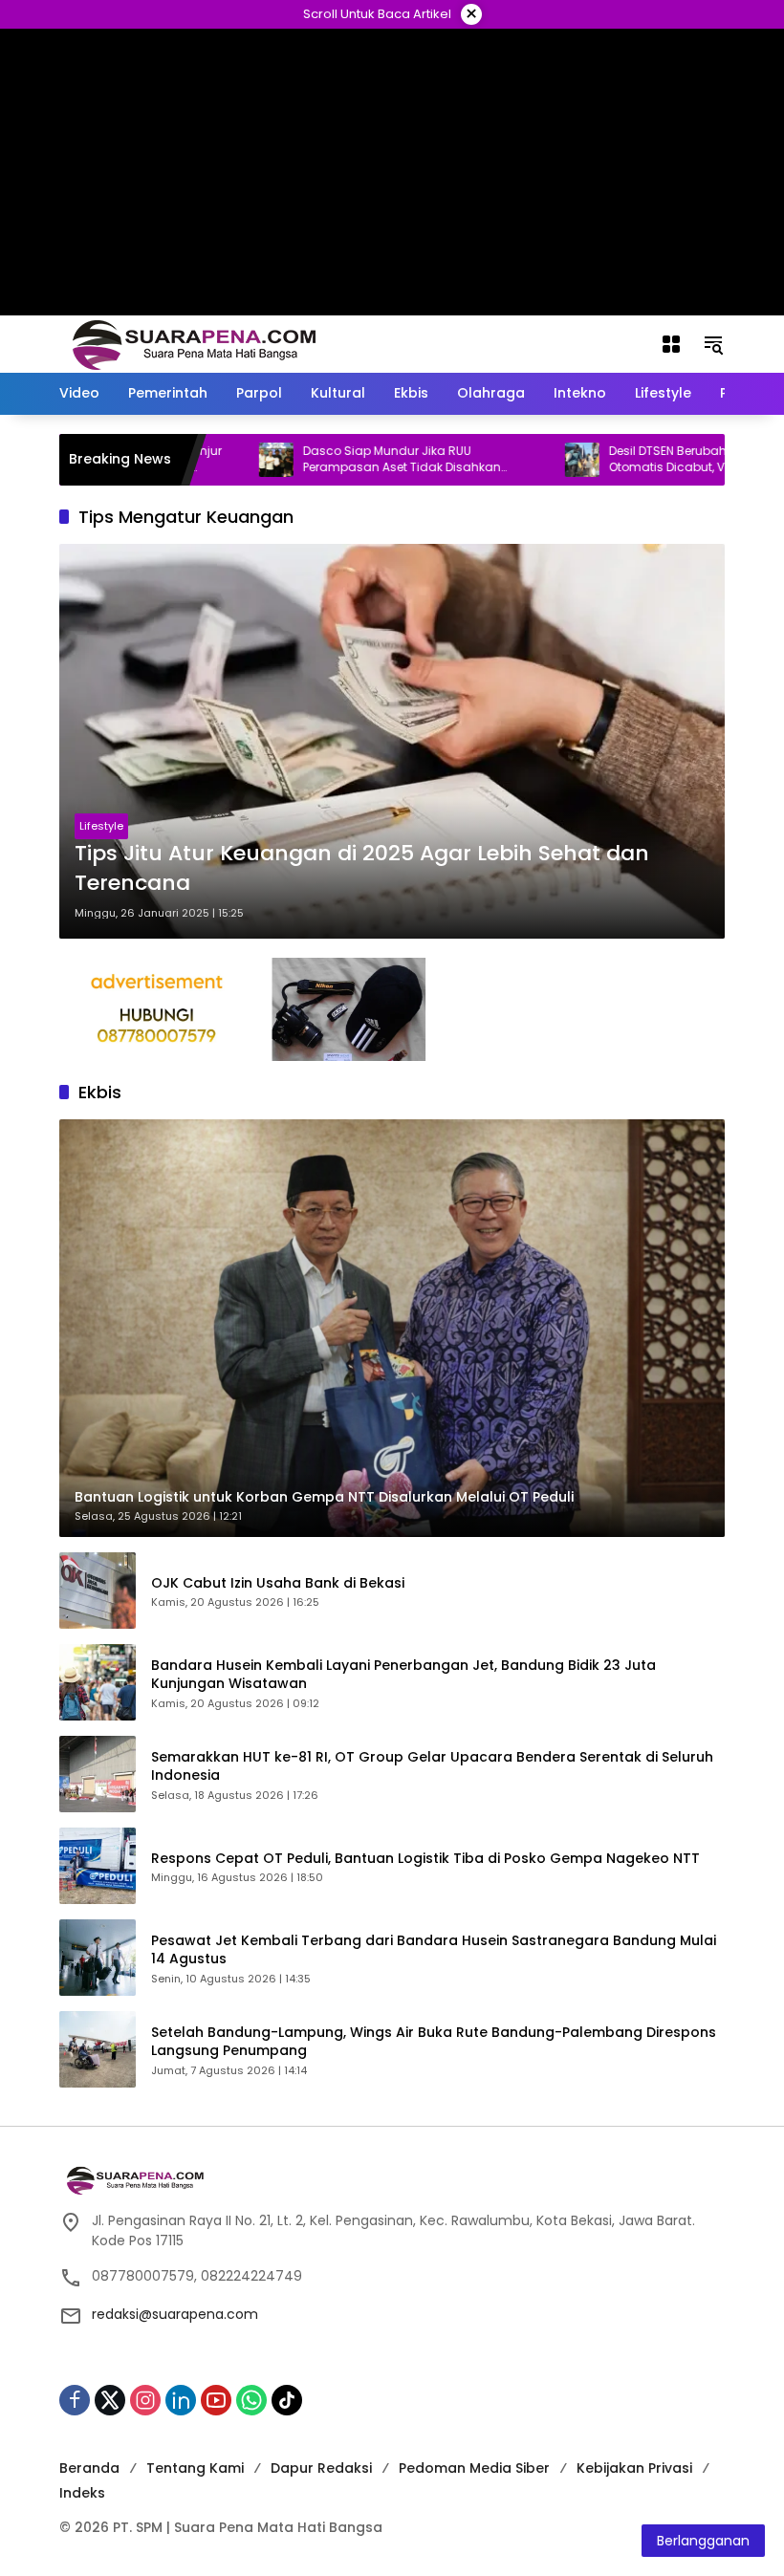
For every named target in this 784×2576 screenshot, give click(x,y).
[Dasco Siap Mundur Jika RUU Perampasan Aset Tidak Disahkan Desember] (218, 460)
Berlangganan (703, 2541)
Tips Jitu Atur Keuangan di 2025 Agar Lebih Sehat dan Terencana (362, 868)
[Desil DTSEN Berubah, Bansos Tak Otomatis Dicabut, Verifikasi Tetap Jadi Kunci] (524, 460)
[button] (713, 344)
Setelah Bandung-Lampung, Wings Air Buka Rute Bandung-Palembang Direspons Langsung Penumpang (434, 2042)
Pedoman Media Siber (474, 2468)
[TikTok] (287, 2400)
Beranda (89, 2468)
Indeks (82, 2493)
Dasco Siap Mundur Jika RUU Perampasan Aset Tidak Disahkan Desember (344, 460)
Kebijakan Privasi (634, 2468)
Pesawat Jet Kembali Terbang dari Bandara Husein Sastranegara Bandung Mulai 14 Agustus (434, 1950)
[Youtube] (216, 2400)
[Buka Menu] (671, 344)
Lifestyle (101, 826)
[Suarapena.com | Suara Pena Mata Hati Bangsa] (195, 343)
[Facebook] (75, 2400)
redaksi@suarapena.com (175, 2314)
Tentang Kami (195, 2468)
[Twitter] (110, 2400)
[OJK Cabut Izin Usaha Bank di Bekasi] (98, 1591)
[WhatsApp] (251, 2400)
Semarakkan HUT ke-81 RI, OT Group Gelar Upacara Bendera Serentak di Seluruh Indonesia (432, 1767)
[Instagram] (145, 2400)
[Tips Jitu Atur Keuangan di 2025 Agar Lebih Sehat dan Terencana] (392, 741)
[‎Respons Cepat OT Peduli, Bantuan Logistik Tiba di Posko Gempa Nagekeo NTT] (98, 1866)
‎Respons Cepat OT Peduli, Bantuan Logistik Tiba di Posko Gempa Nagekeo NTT (425, 1859)
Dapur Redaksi (321, 2468)
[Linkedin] (181, 2400)
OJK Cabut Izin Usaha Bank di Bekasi (278, 1583)
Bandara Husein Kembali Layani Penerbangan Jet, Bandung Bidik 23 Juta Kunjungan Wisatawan (403, 1675)
